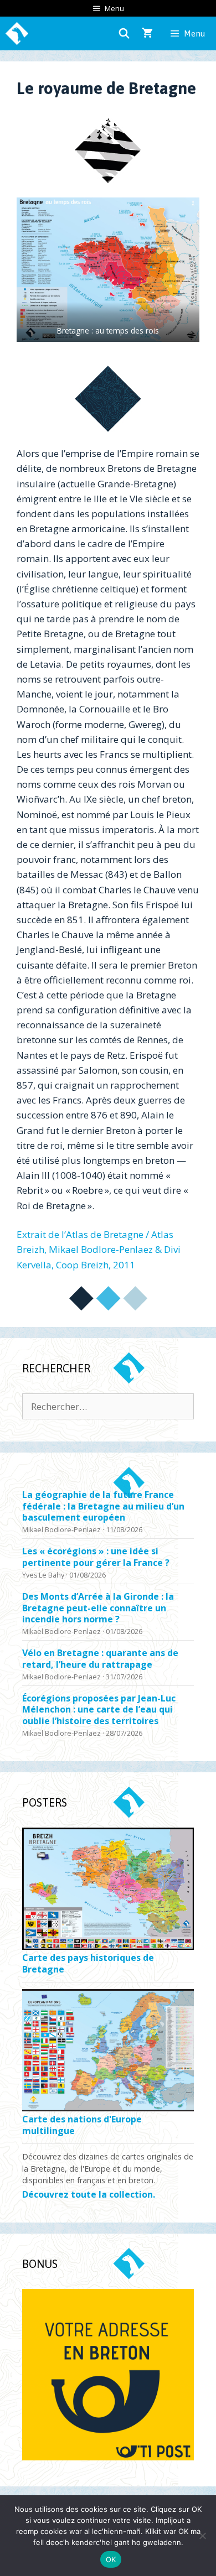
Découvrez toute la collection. (89, 2195)
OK (111, 2559)
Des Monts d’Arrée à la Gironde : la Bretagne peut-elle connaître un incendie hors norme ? (98, 1608)
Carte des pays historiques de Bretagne (88, 1964)
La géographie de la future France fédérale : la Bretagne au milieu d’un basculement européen (103, 1506)
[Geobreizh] (17, 33)
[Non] (202, 2536)
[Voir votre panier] (147, 33)
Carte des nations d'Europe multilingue (82, 2125)
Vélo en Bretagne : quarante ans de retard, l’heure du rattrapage (100, 1659)
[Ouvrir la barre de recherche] (124, 33)
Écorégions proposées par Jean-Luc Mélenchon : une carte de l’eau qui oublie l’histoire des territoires (99, 1710)
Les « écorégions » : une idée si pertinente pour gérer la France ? (96, 1557)
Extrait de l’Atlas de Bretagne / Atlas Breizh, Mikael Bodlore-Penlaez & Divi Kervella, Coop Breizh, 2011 (99, 1249)
